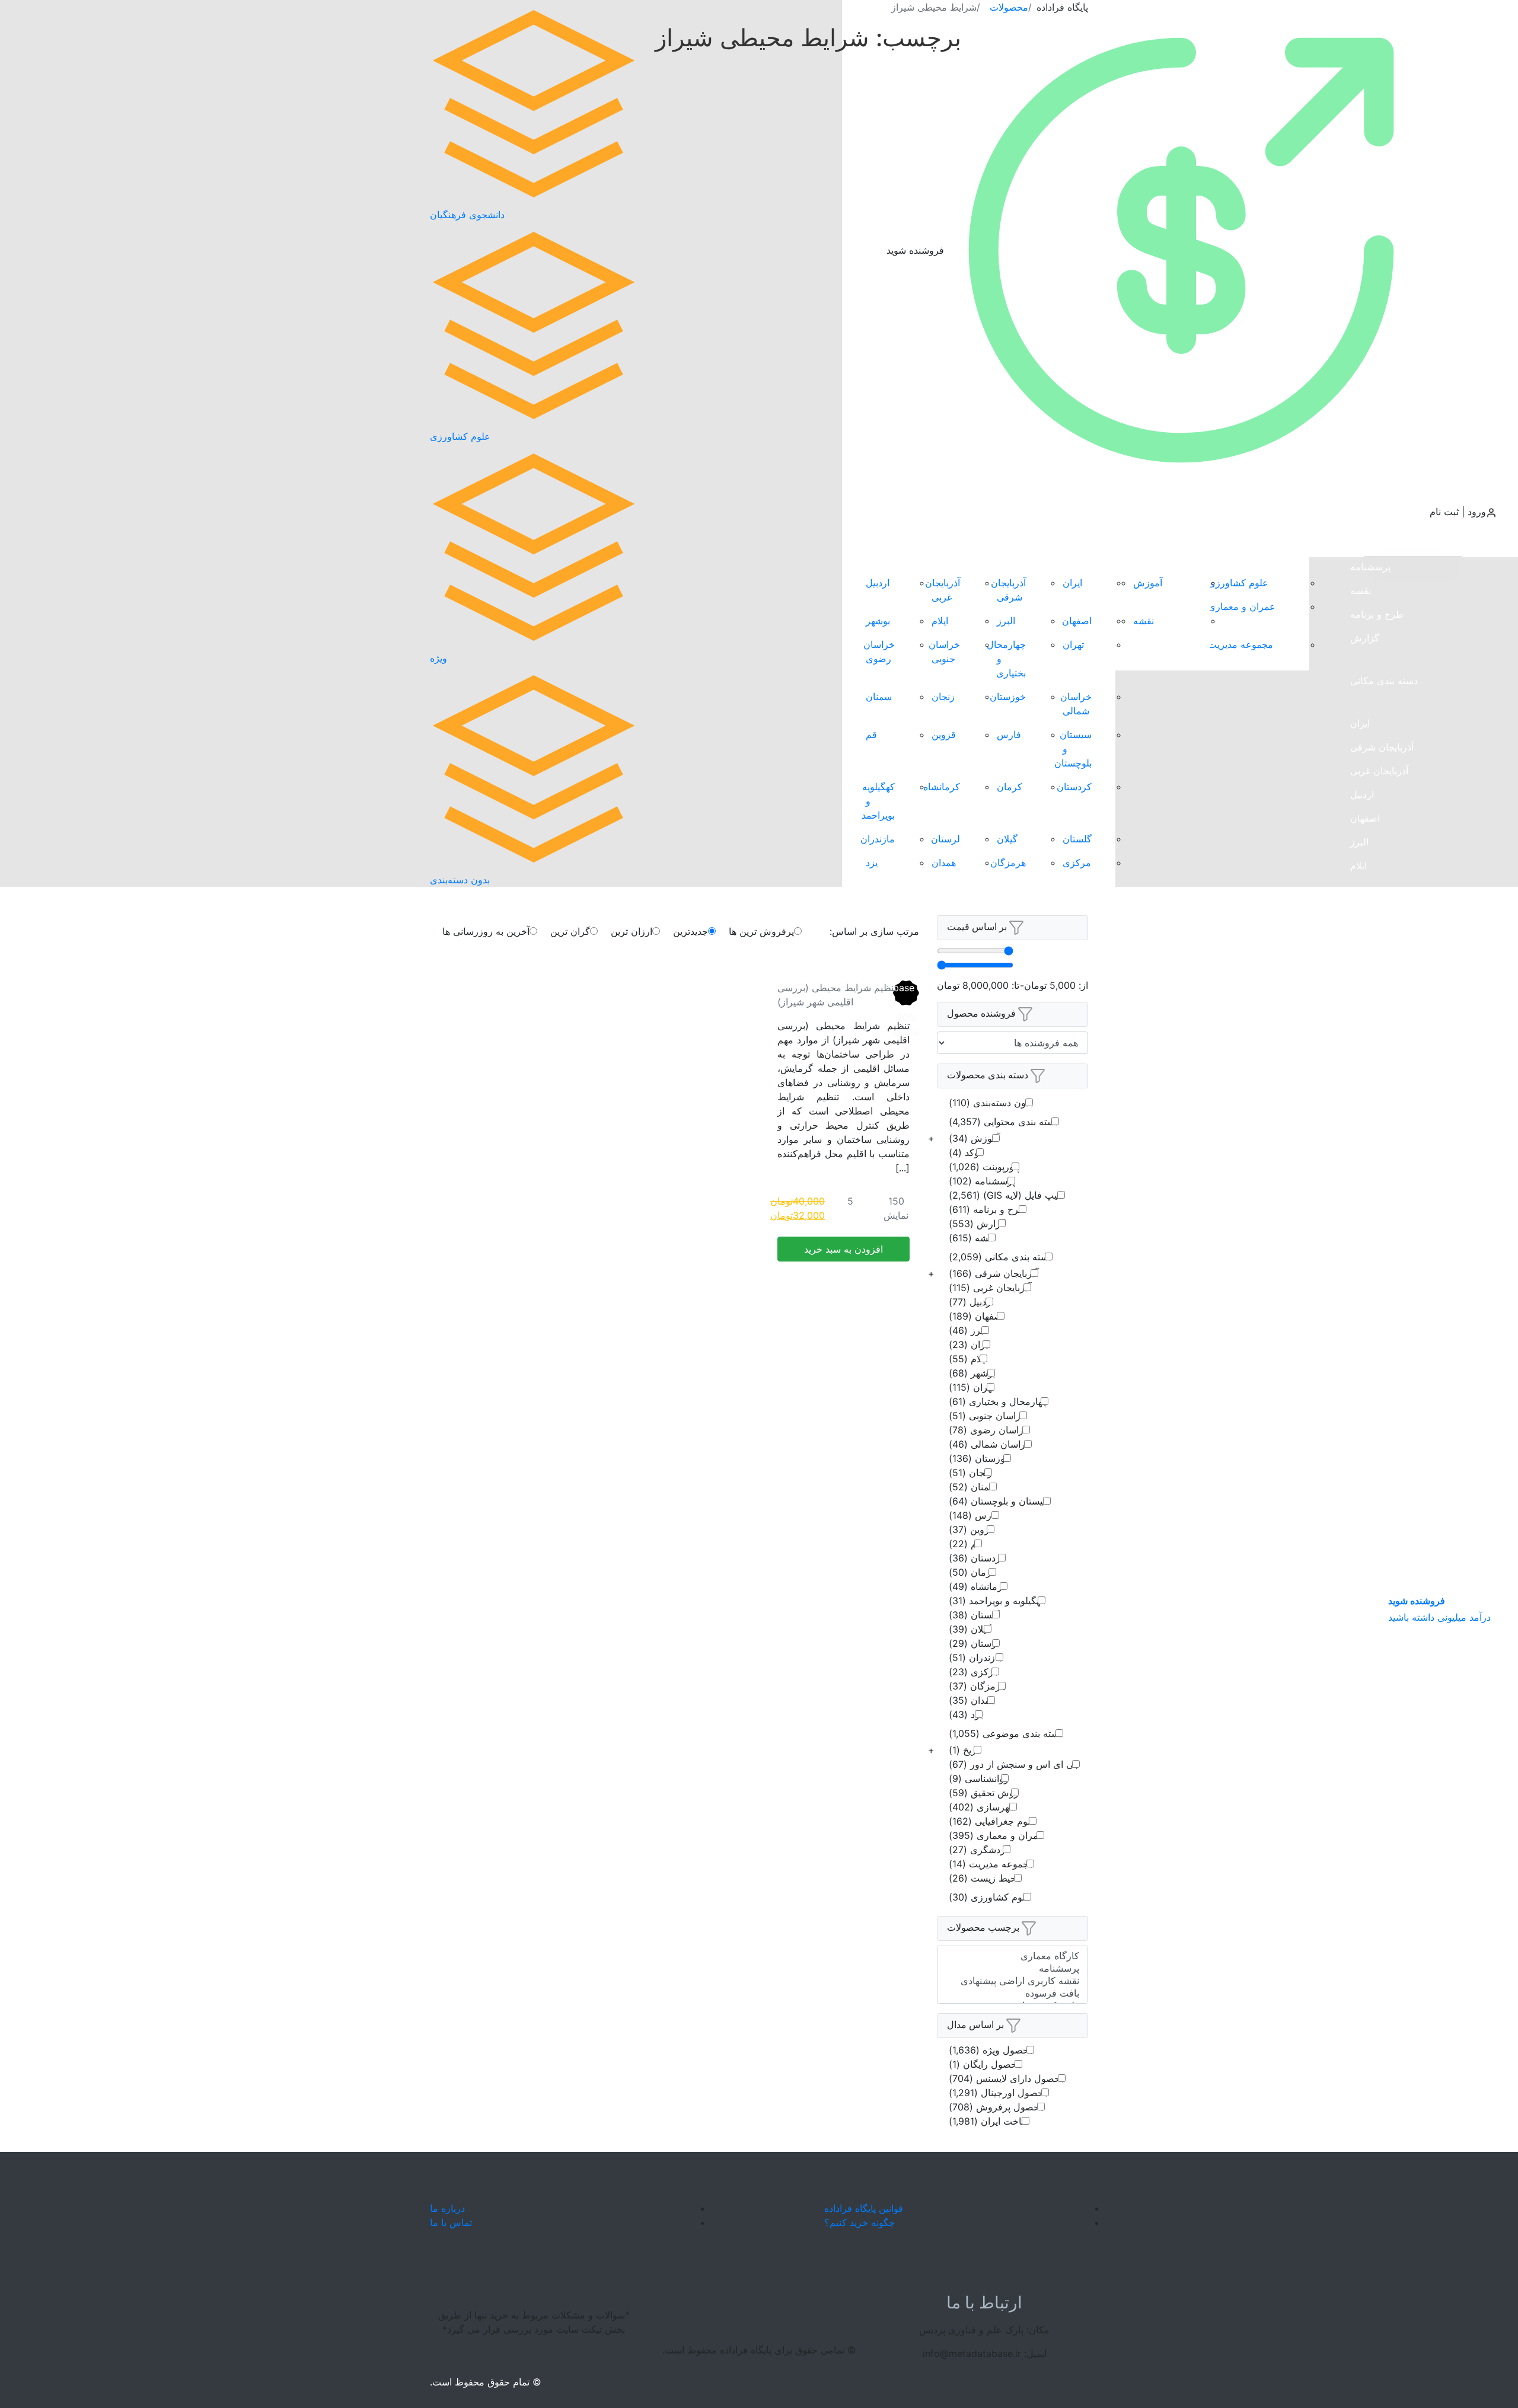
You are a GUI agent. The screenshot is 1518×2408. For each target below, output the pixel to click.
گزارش (1365, 638)
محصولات (1009, 7)
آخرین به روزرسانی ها (486, 931)
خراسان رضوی (1380, 984)
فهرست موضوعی (1264, 545)
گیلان (1361, 1316)
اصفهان (1365, 818)
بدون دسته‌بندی (991, 1103)
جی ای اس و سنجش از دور (1014, 1764)
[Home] (759, 2215)
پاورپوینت (984, 1167)
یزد (1356, 1458)
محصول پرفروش (997, 2107)
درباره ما (447, 2208)
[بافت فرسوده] (1012, 1993)
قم (1356, 1174)
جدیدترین (691, 931)
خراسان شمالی (1381, 1008)
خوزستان (1368, 1031)
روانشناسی (979, 1778)
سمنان (1363, 1079)
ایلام (1358, 866)
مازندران (1367, 1363)
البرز (1359, 842)
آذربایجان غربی (1379, 771)
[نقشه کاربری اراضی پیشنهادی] (1012, 1981)
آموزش (1148, 583)
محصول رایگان (986, 2064)
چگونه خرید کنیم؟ (860, 2222)
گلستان (1365, 1292)
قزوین (1362, 1150)
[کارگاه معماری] (1012, 1956)
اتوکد (966, 1152)
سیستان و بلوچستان (1390, 1103)
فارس (1362, 1126)
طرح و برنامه (1377, 614)
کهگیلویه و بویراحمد (1388, 1269)
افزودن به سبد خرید (843, 1249)
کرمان (1363, 1221)
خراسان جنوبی (1379, 960)
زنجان (1362, 1055)
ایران (1360, 723)
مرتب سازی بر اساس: (874, 931)
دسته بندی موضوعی (1006, 1733)
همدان (1362, 1435)
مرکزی (1364, 1387)
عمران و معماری (1242, 606)
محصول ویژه (991, 2050)
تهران (1361, 913)
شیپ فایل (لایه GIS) (1007, 1195)
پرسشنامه (1370, 567)
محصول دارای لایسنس (1007, 2078)
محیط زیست (985, 1878)
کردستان (1368, 1197)
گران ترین (570, 931)
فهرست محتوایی (1167, 545)
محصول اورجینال (999, 2093)
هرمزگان (1368, 1411)
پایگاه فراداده (1062, 7)
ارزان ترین (632, 931)
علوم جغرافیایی (993, 1821)
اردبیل (1362, 794)
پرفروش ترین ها (1406, 544)
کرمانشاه (1369, 1245)
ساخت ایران (989, 2121)
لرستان (1365, 1340)
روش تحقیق (984, 1793)
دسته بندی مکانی (1384, 681)
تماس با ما (1371, 1544)
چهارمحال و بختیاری (1390, 937)
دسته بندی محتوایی (1004, 1122)
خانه (1337, 545)
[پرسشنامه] (1012, 1968)
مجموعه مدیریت (1240, 644)
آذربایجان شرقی (1382, 747)
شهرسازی (983, 1807)
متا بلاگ (1366, 1501)
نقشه (1361, 590)
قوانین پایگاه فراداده (864, 2208)
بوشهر (1362, 889)
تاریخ (965, 1750)
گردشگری (980, 1850)
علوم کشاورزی (1238, 583)
